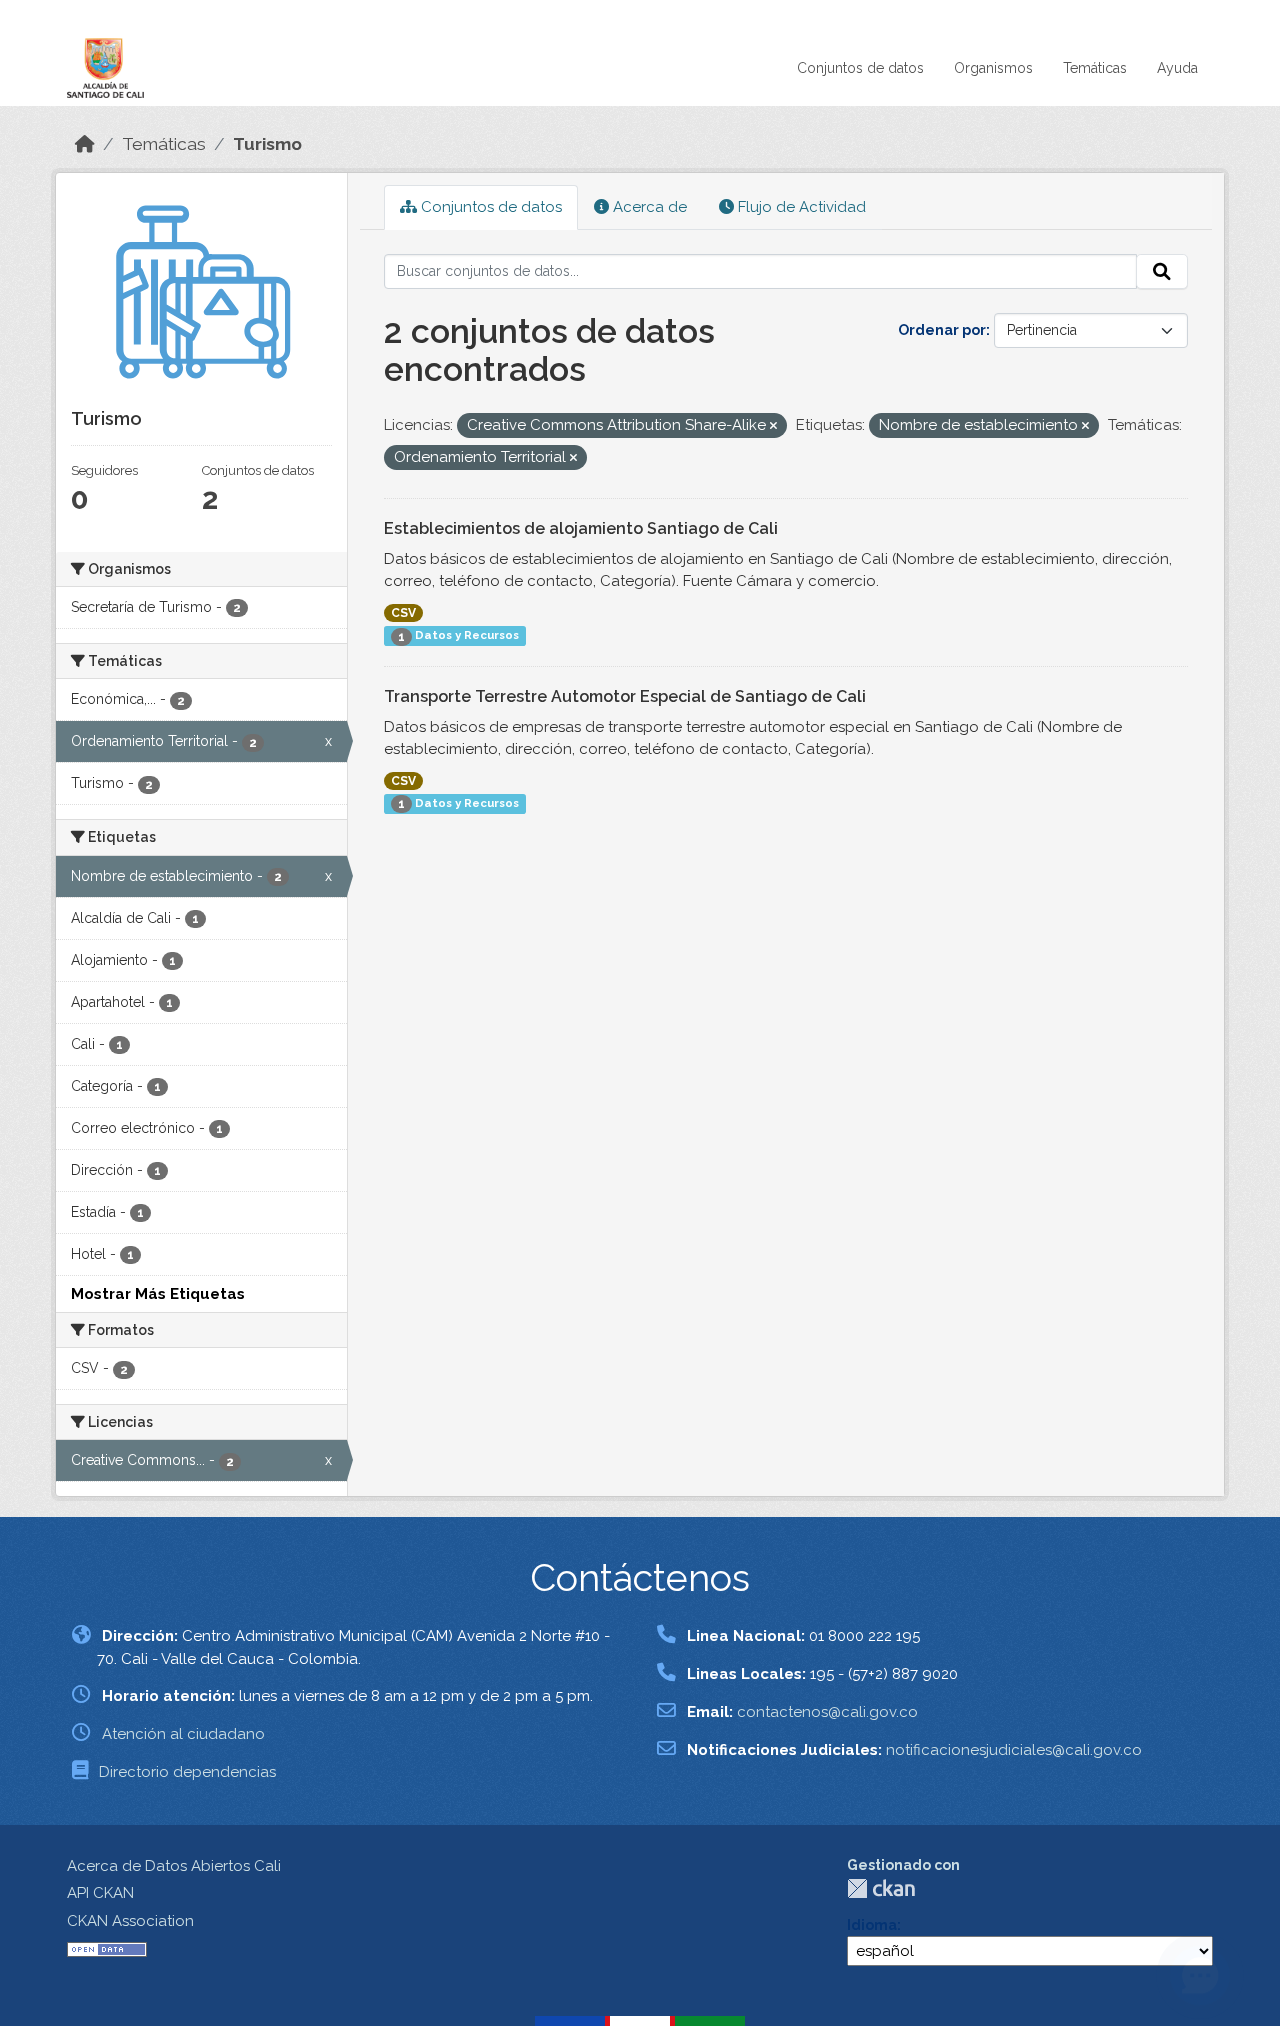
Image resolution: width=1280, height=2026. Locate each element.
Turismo (267, 144)
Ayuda (1177, 68)
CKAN (881, 1888)
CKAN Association (130, 1921)
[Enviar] (1162, 272)
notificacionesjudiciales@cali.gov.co (1014, 1750)
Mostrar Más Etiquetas (158, 1294)
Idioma (872, 1925)
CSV (403, 613)
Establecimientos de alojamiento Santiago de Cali (581, 528)
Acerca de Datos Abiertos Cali (174, 1866)
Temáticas (1095, 68)
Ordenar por (942, 330)
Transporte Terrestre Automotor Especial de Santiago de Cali (625, 696)
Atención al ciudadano (183, 1734)
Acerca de (648, 207)
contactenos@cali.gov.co (827, 1712)
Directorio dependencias (187, 1772)
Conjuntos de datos (860, 68)
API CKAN (100, 1893)
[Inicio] (85, 144)
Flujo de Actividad (800, 207)
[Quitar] (773, 426)
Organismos (993, 68)
